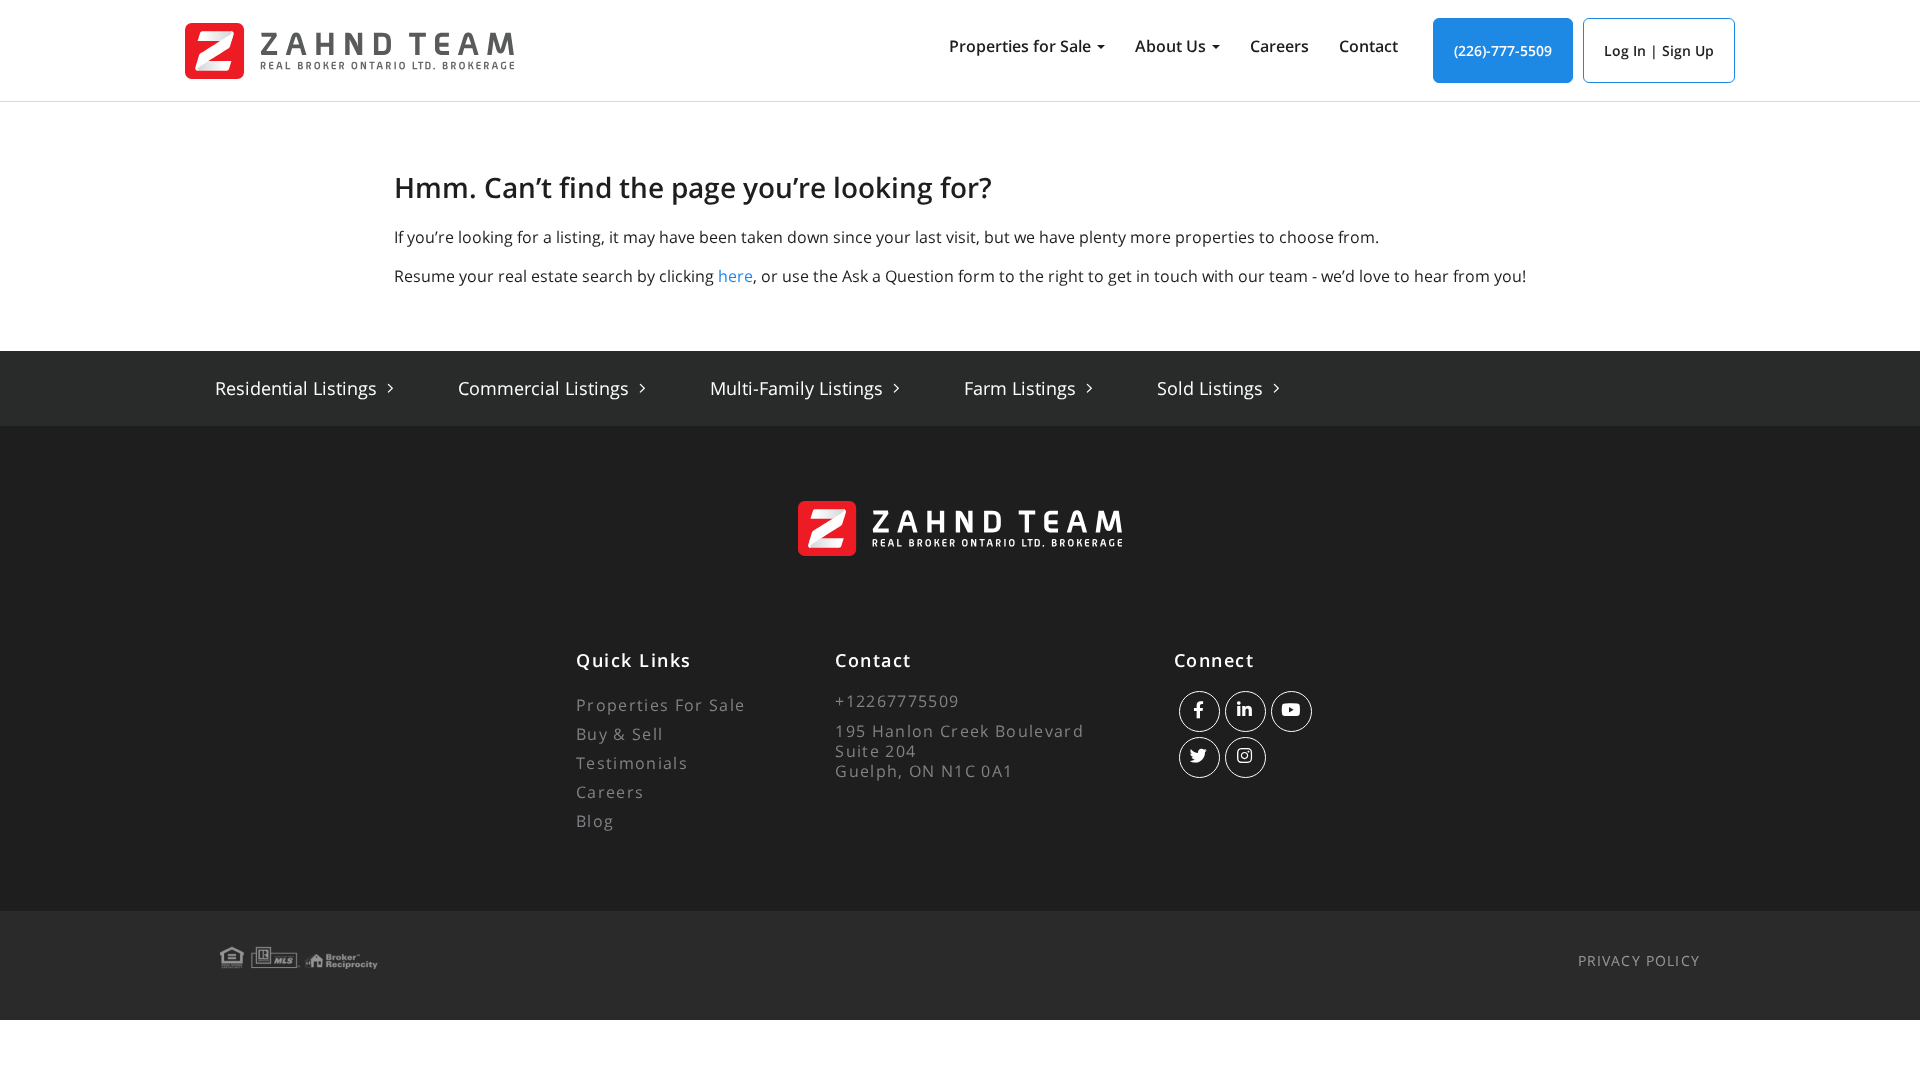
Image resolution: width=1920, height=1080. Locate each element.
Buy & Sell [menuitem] (619, 734)
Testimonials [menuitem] (632, 763)
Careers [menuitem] (1279, 46)
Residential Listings (298, 388)
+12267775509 (897, 701)
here (735, 276)
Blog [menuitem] (595, 821)
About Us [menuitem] (1170, 46)
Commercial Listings (546, 388)
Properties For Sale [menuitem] (660, 705)
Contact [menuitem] (1368, 46)
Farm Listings (1022, 388)
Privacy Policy (1639, 960)
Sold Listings (1212, 388)
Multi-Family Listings (799, 388)
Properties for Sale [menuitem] (1020, 46)
